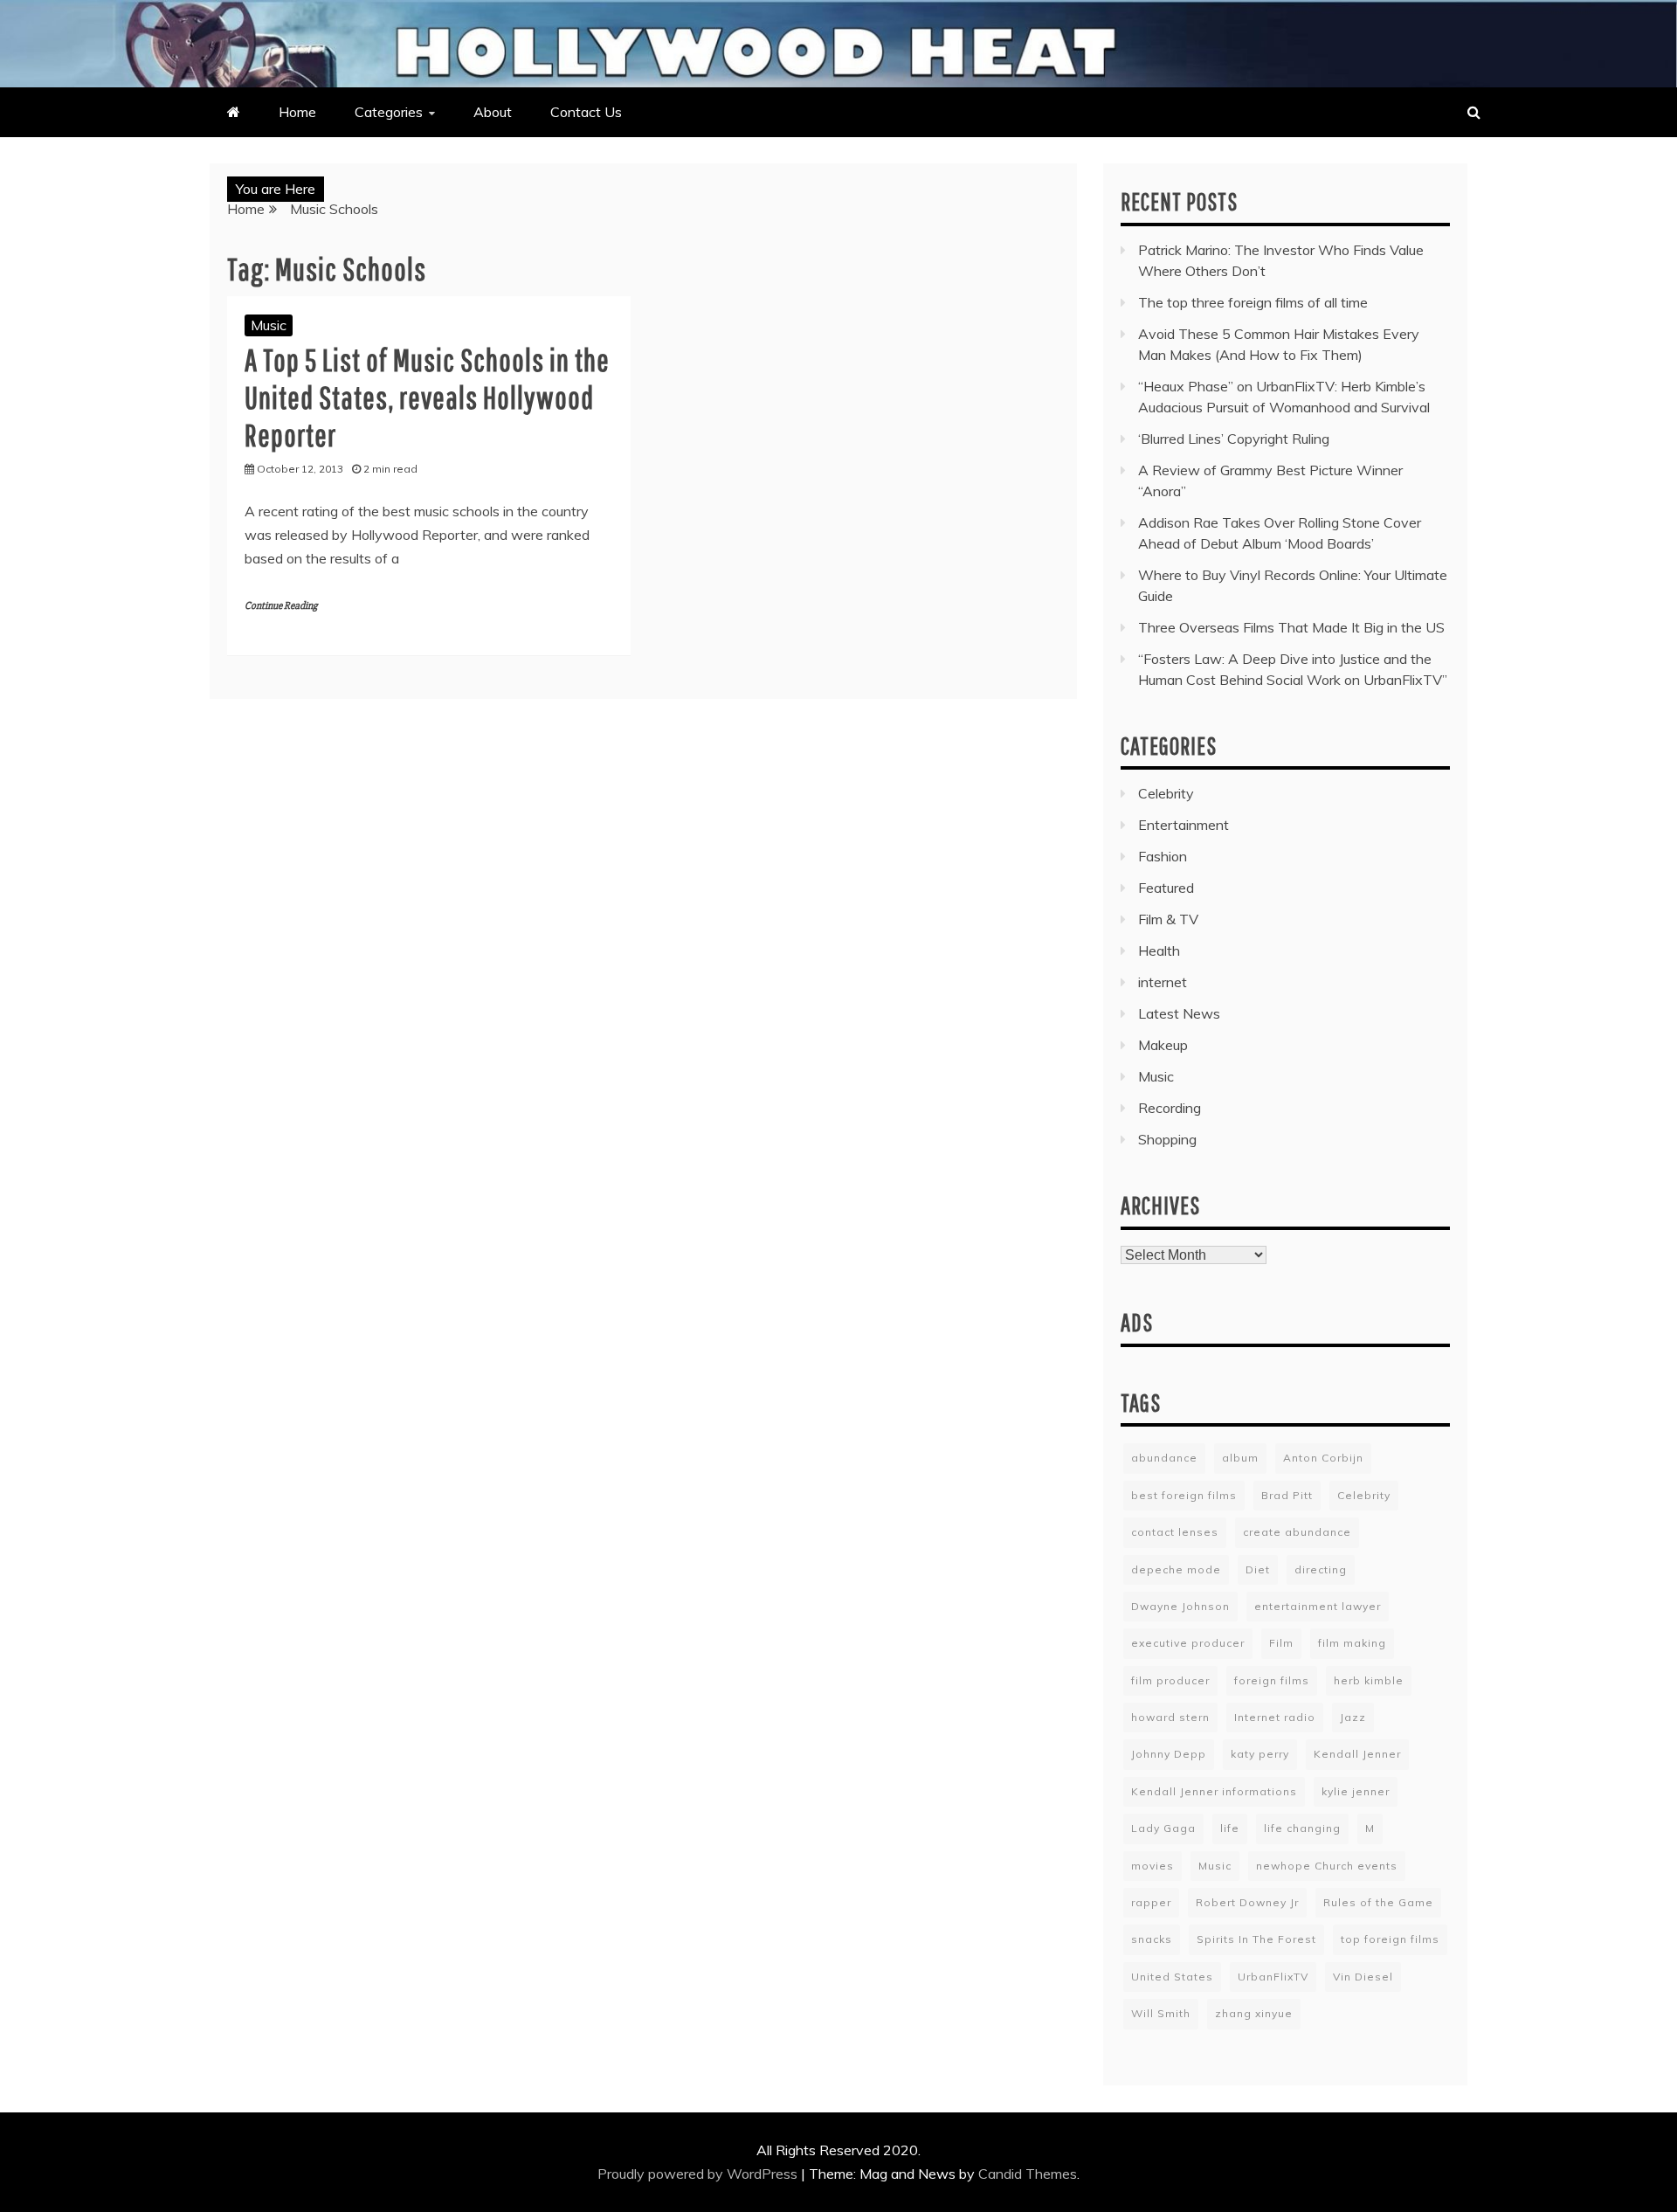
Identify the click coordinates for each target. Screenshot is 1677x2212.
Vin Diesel (1363, 1977)
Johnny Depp (1169, 1754)
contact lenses (1175, 1532)
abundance (1164, 1458)
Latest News (1179, 1013)
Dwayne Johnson (1180, 1606)
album (1240, 1458)
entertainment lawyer (1318, 1606)
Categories (389, 112)
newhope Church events (1327, 1866)
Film (1281, 1643)
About (493, 112)
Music (269, 325)
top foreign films (1390, 1939)
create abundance (1297, 1532)
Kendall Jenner (1357, 1754)
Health (1159, 950)
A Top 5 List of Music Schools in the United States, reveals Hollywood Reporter (427, 397)
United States (1172, 1977)
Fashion (1163, 856)
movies (1153, 1866)
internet (1163, 982)
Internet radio (1275, 1717)
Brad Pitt (1287, 1495)
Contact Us (586, 112)
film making (1352, 1643)
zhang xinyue (1254, 2013)
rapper (1151, 1902)
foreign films (1272, 1680)
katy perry (1260, 1754)
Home (297, 112)
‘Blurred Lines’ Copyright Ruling (1234, 439)
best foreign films (1184, 1495)
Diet (1258, 1569)
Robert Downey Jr (1247, 1902)
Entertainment (1184, 825)
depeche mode (1176, 1569)
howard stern (1170, 1717)
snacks (1152, 1939)
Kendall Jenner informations (1214, 1791)
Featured (1166, 888)
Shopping (1167, 1139)
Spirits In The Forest (1256, 1939)
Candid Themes (1028, 2174)
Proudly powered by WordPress (699, 2174)
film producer (1170, 1680)
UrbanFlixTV (1273, 1977)
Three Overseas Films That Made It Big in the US (1291, 627)
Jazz (1353, 1717)
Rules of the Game (1378, 1902)
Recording (1170, 1108)
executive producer (1188, 1643)
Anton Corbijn (1323, 1458)
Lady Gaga (1163, 1828)
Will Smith (1161, 2013)
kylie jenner (1356, 1791)
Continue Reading (281, 606)
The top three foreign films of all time (1253, 302)
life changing (1302, 1828)
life (1230, 1828)
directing (1321, 1569)
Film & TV (1168, 919)
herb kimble (1369, 1680)
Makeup (1163, 1045)
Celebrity (1166, 793)
